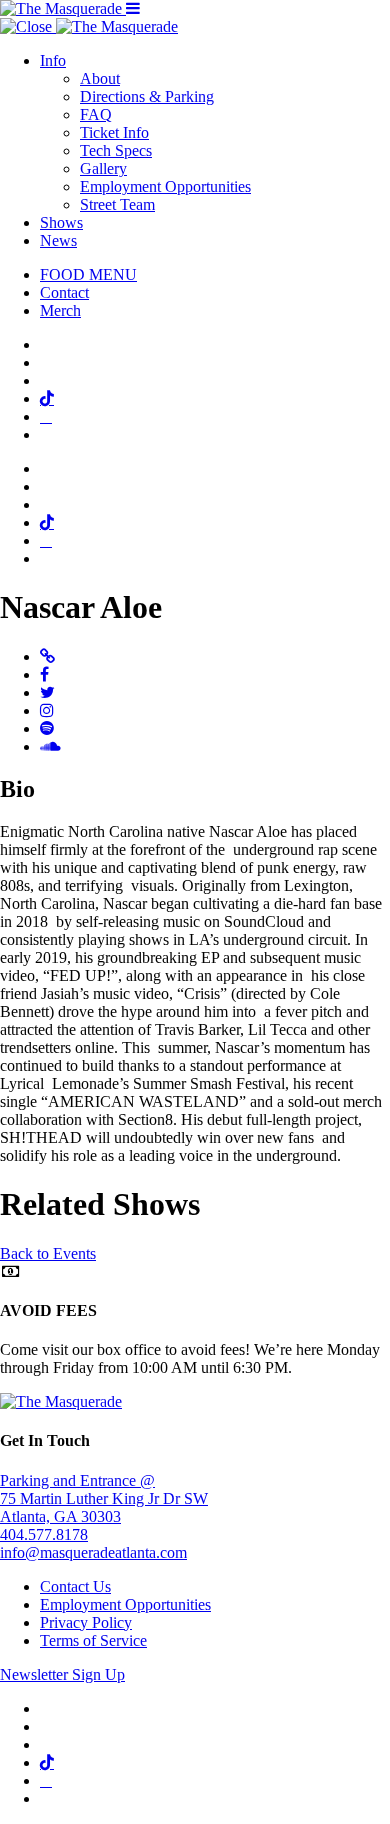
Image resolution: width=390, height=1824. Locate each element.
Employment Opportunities (165, 186)
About (100, 78)
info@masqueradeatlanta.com (93, 1552)
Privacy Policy (86, 1622)
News (58, 240)
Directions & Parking (147, 96)
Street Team (117, 204)
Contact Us (75, 1586)
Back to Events (48, 1253)
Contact (64, 292)
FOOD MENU (88, 274)
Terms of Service (93, 1640)
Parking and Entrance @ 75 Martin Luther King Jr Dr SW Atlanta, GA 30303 (104, 1498)
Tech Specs (116, 150)
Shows (61, 222)
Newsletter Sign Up (62, 1674)
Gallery (103, 168)
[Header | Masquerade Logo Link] (63, 8)
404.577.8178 (44, 1534)
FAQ (96, 114)
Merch (60, 310)
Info (53, 60)
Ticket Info (114, 132)
